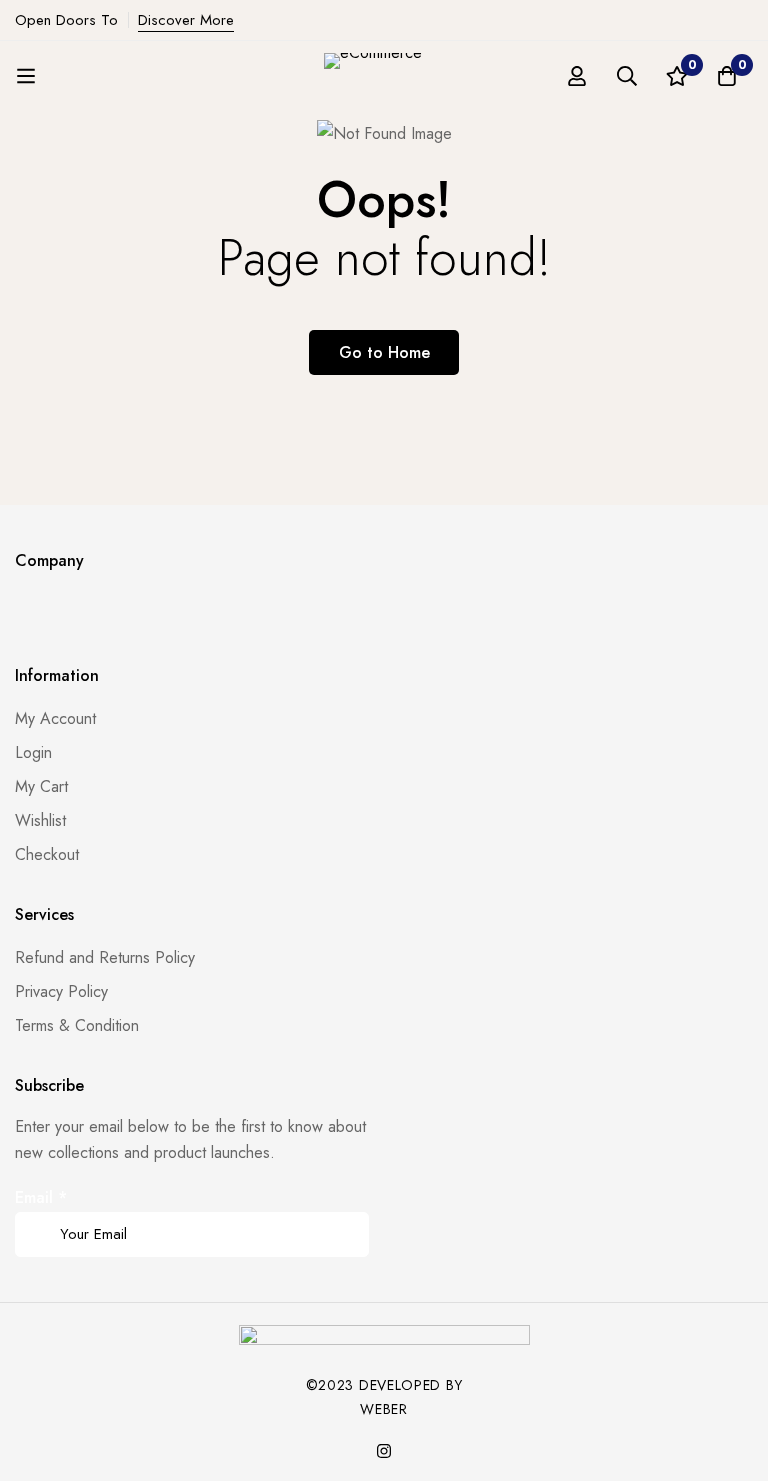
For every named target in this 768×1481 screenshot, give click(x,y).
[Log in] (577, 76)
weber (384, 1409)
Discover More (186, 20)
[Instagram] (384, 1451)
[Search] (627, 76)
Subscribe (346, 1206)
